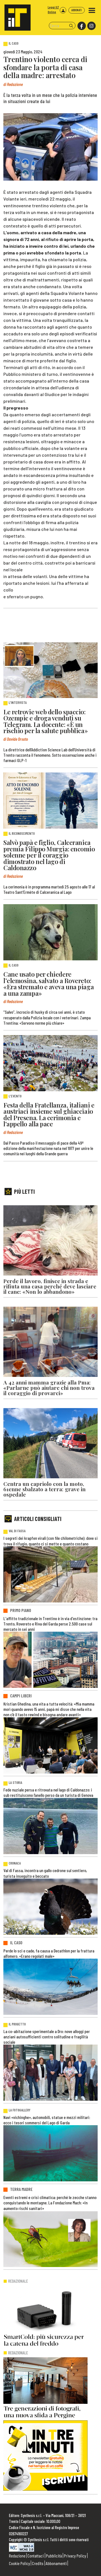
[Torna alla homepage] (15, 15)
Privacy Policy (75, 2556)
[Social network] (81, 26)
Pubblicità (54, 2556)
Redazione (17, 2556)
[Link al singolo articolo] (50, 670)
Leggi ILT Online (53, 10)
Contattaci (36, 2556)
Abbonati (77, 10)
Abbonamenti (56, 2563)
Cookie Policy (19, 2563)
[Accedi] (63, 10)
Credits (38, 2563)
